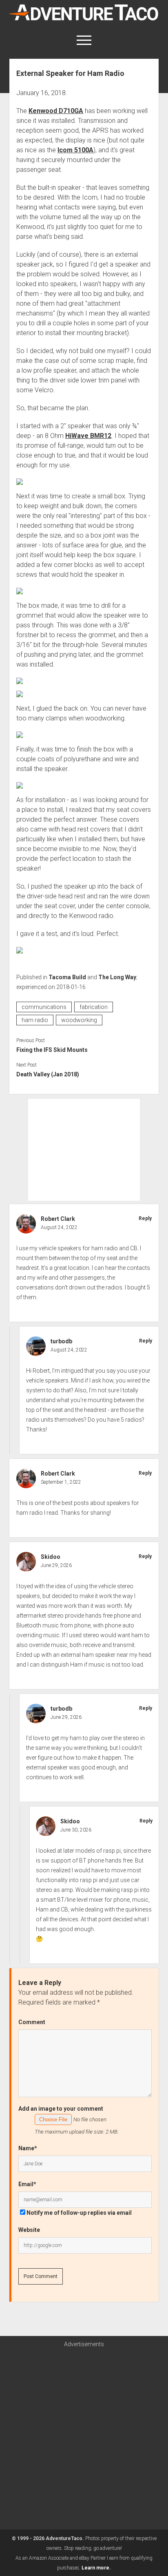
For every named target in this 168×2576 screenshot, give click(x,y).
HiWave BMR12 (88, 436)
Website (29, 2230)
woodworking (79, 1020)
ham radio (35, 1020)
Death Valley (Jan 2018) (48, 1074)
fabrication (94, 1007)
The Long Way (117, 977)
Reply (145, 1218)
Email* (27, 2184)
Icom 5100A (75, 150)
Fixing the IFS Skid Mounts (52, 1050)
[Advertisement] (84, 1150)
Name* (28, 2148)
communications (44, 1007)
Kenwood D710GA (56, 111)
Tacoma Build (67, 977)
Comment (32, 2022)
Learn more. (96, 2568)
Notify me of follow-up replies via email (79, 2213)
